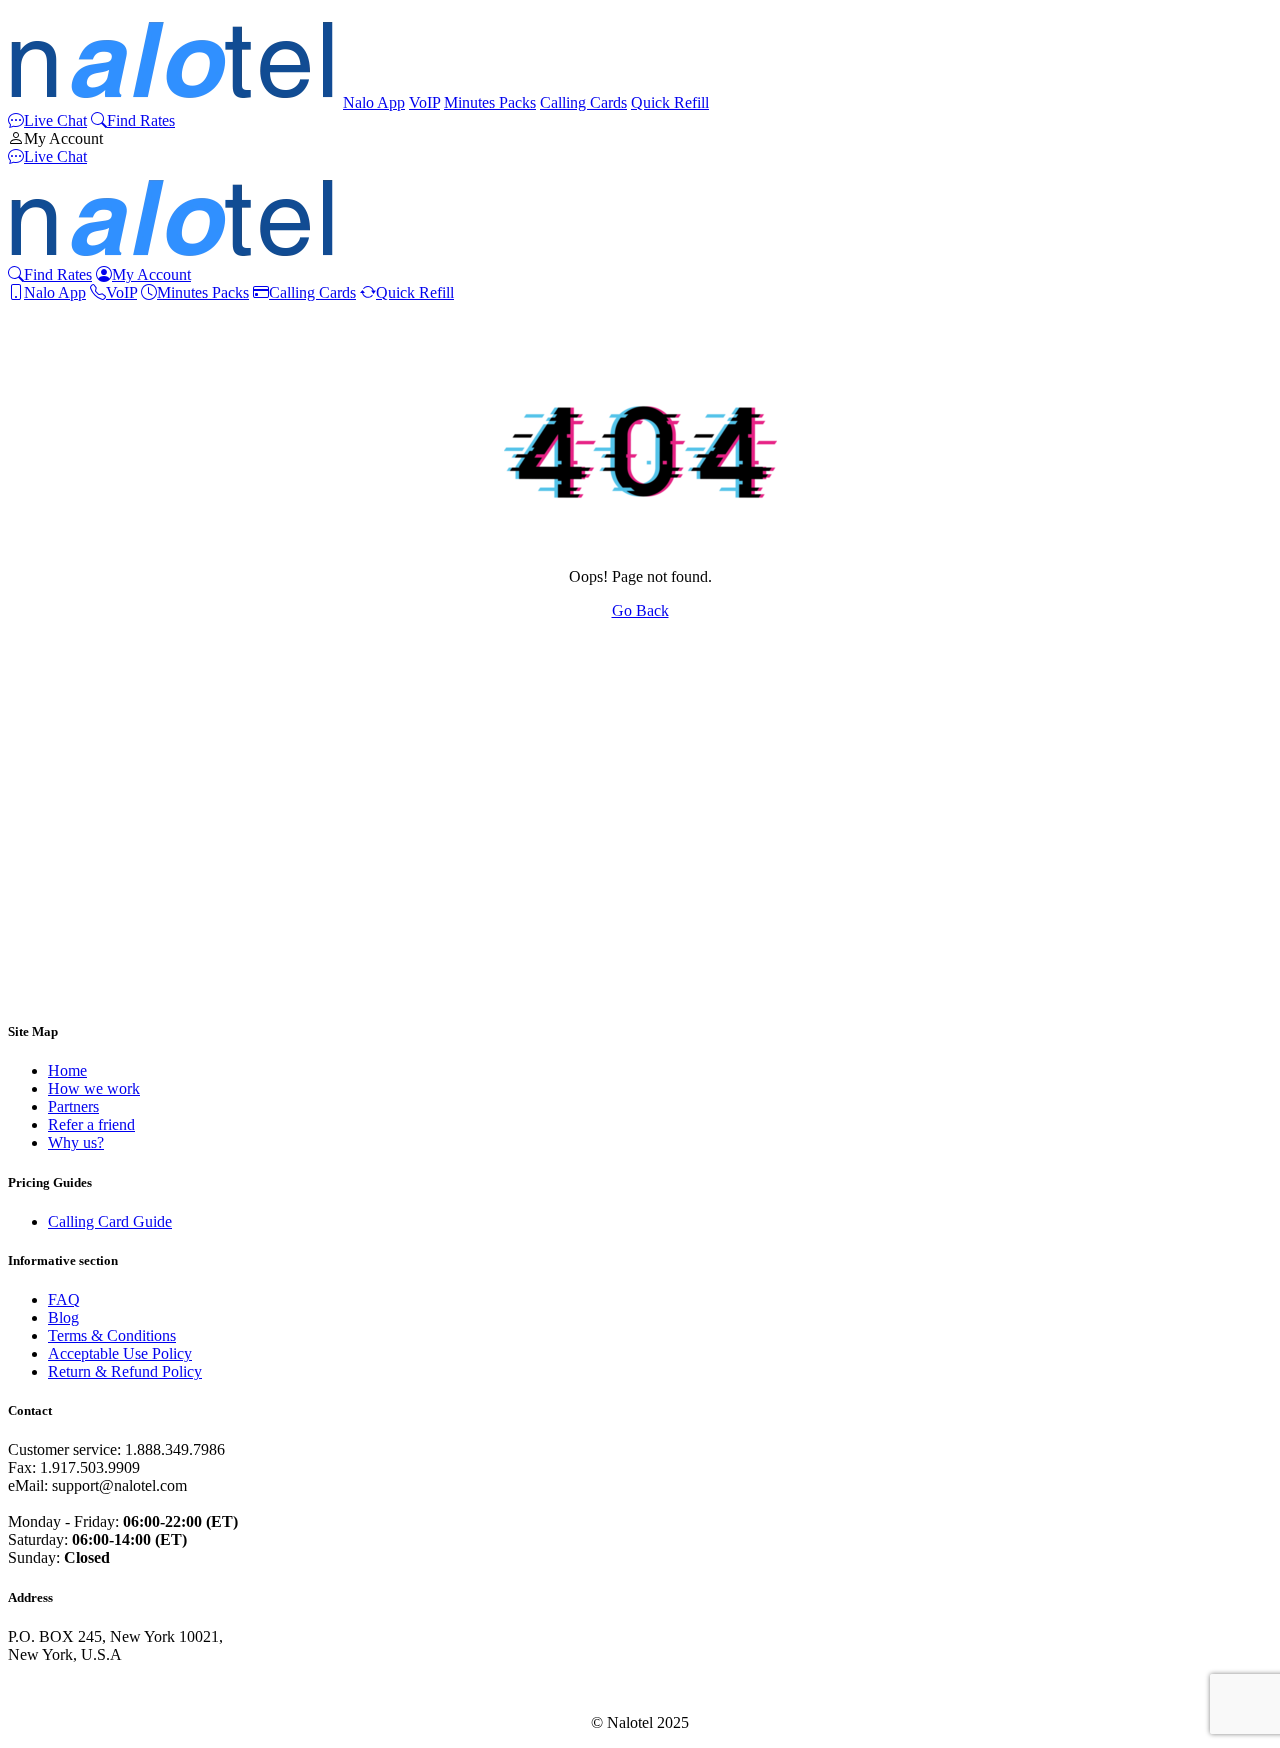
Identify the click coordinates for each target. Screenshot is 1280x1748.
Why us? (76, 1142)
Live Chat (55, 120)
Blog (63, 1317)
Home (67, 1070)
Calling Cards (583, 102)
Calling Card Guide (110, 1221)
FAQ (64, 1299)
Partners (73, 1106)
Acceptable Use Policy (120, 1353)
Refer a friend (91, 1124)
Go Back (640, 610)
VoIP (424, 102)
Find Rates (141, 120)
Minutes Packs (490, 102)
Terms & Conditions (112, 1335)
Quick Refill (670, 102)
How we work (94, 1088)
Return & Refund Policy (125, 1371)
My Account (63, 138)
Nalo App (374, 102)
